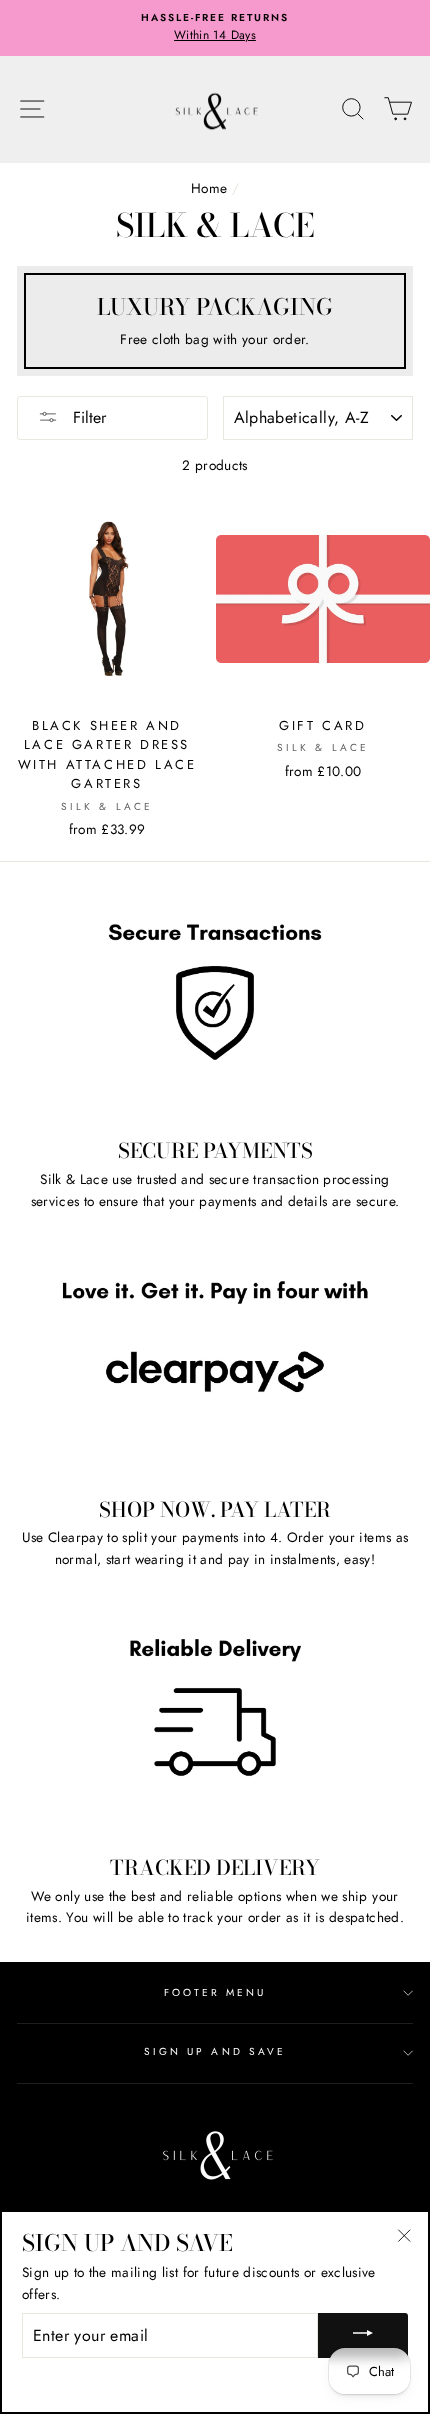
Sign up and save (215, 2051)
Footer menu (215, 1992)
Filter (87, 417)
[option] (215, 28)
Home (209, 188)
